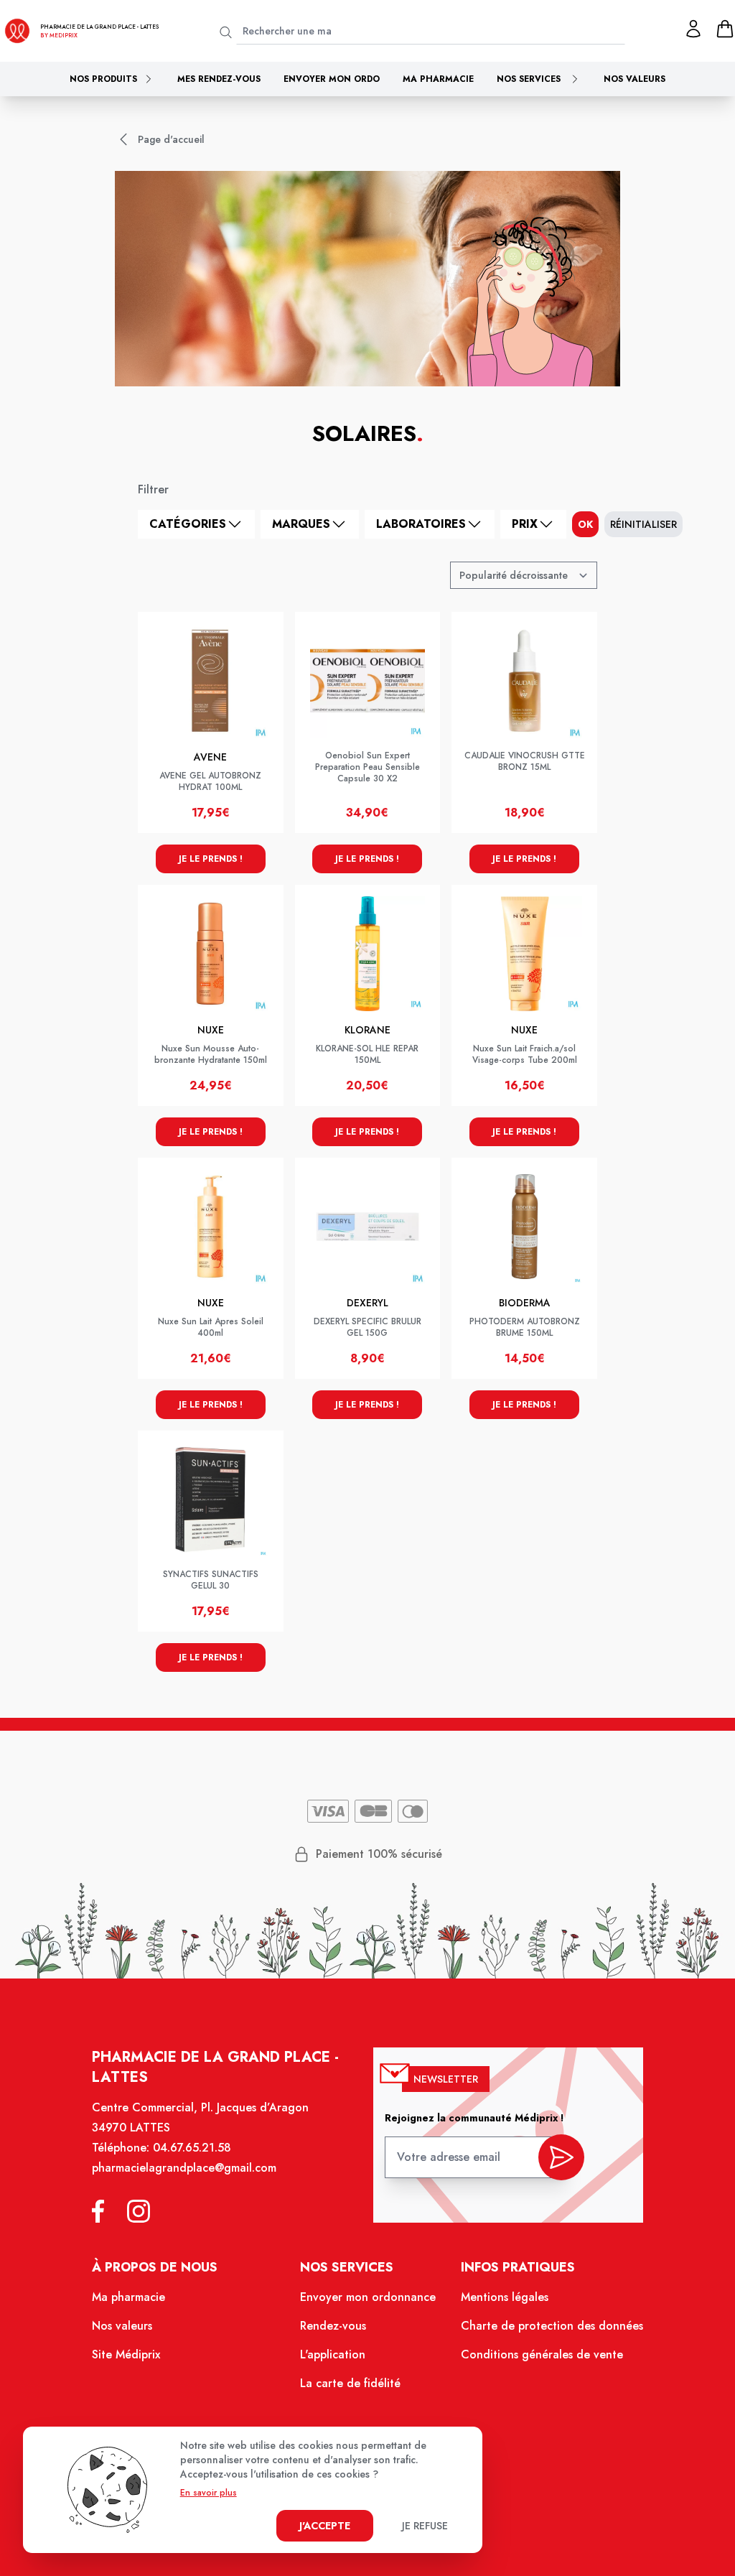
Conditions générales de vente (542, 2354)
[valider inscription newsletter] (561, 2157)
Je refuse (425, 2526)
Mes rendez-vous (219, 79)
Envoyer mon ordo (332, 79)
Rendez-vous (333, 2326)
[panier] (725, 29)
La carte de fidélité (350, 2383)
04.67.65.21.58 (192, 2148)
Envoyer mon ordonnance (368, 2297)
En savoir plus (209, 2493)
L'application (333, 2354)
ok (585, 524)
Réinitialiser (643, 524)
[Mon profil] (693, 29)
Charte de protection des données (552, 2326)
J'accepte (325, 2526)
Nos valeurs (635, 79)
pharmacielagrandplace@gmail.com (184, 2168)
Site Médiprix (126, 2354)
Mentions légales (505, 2297)
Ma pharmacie (438, 79)
